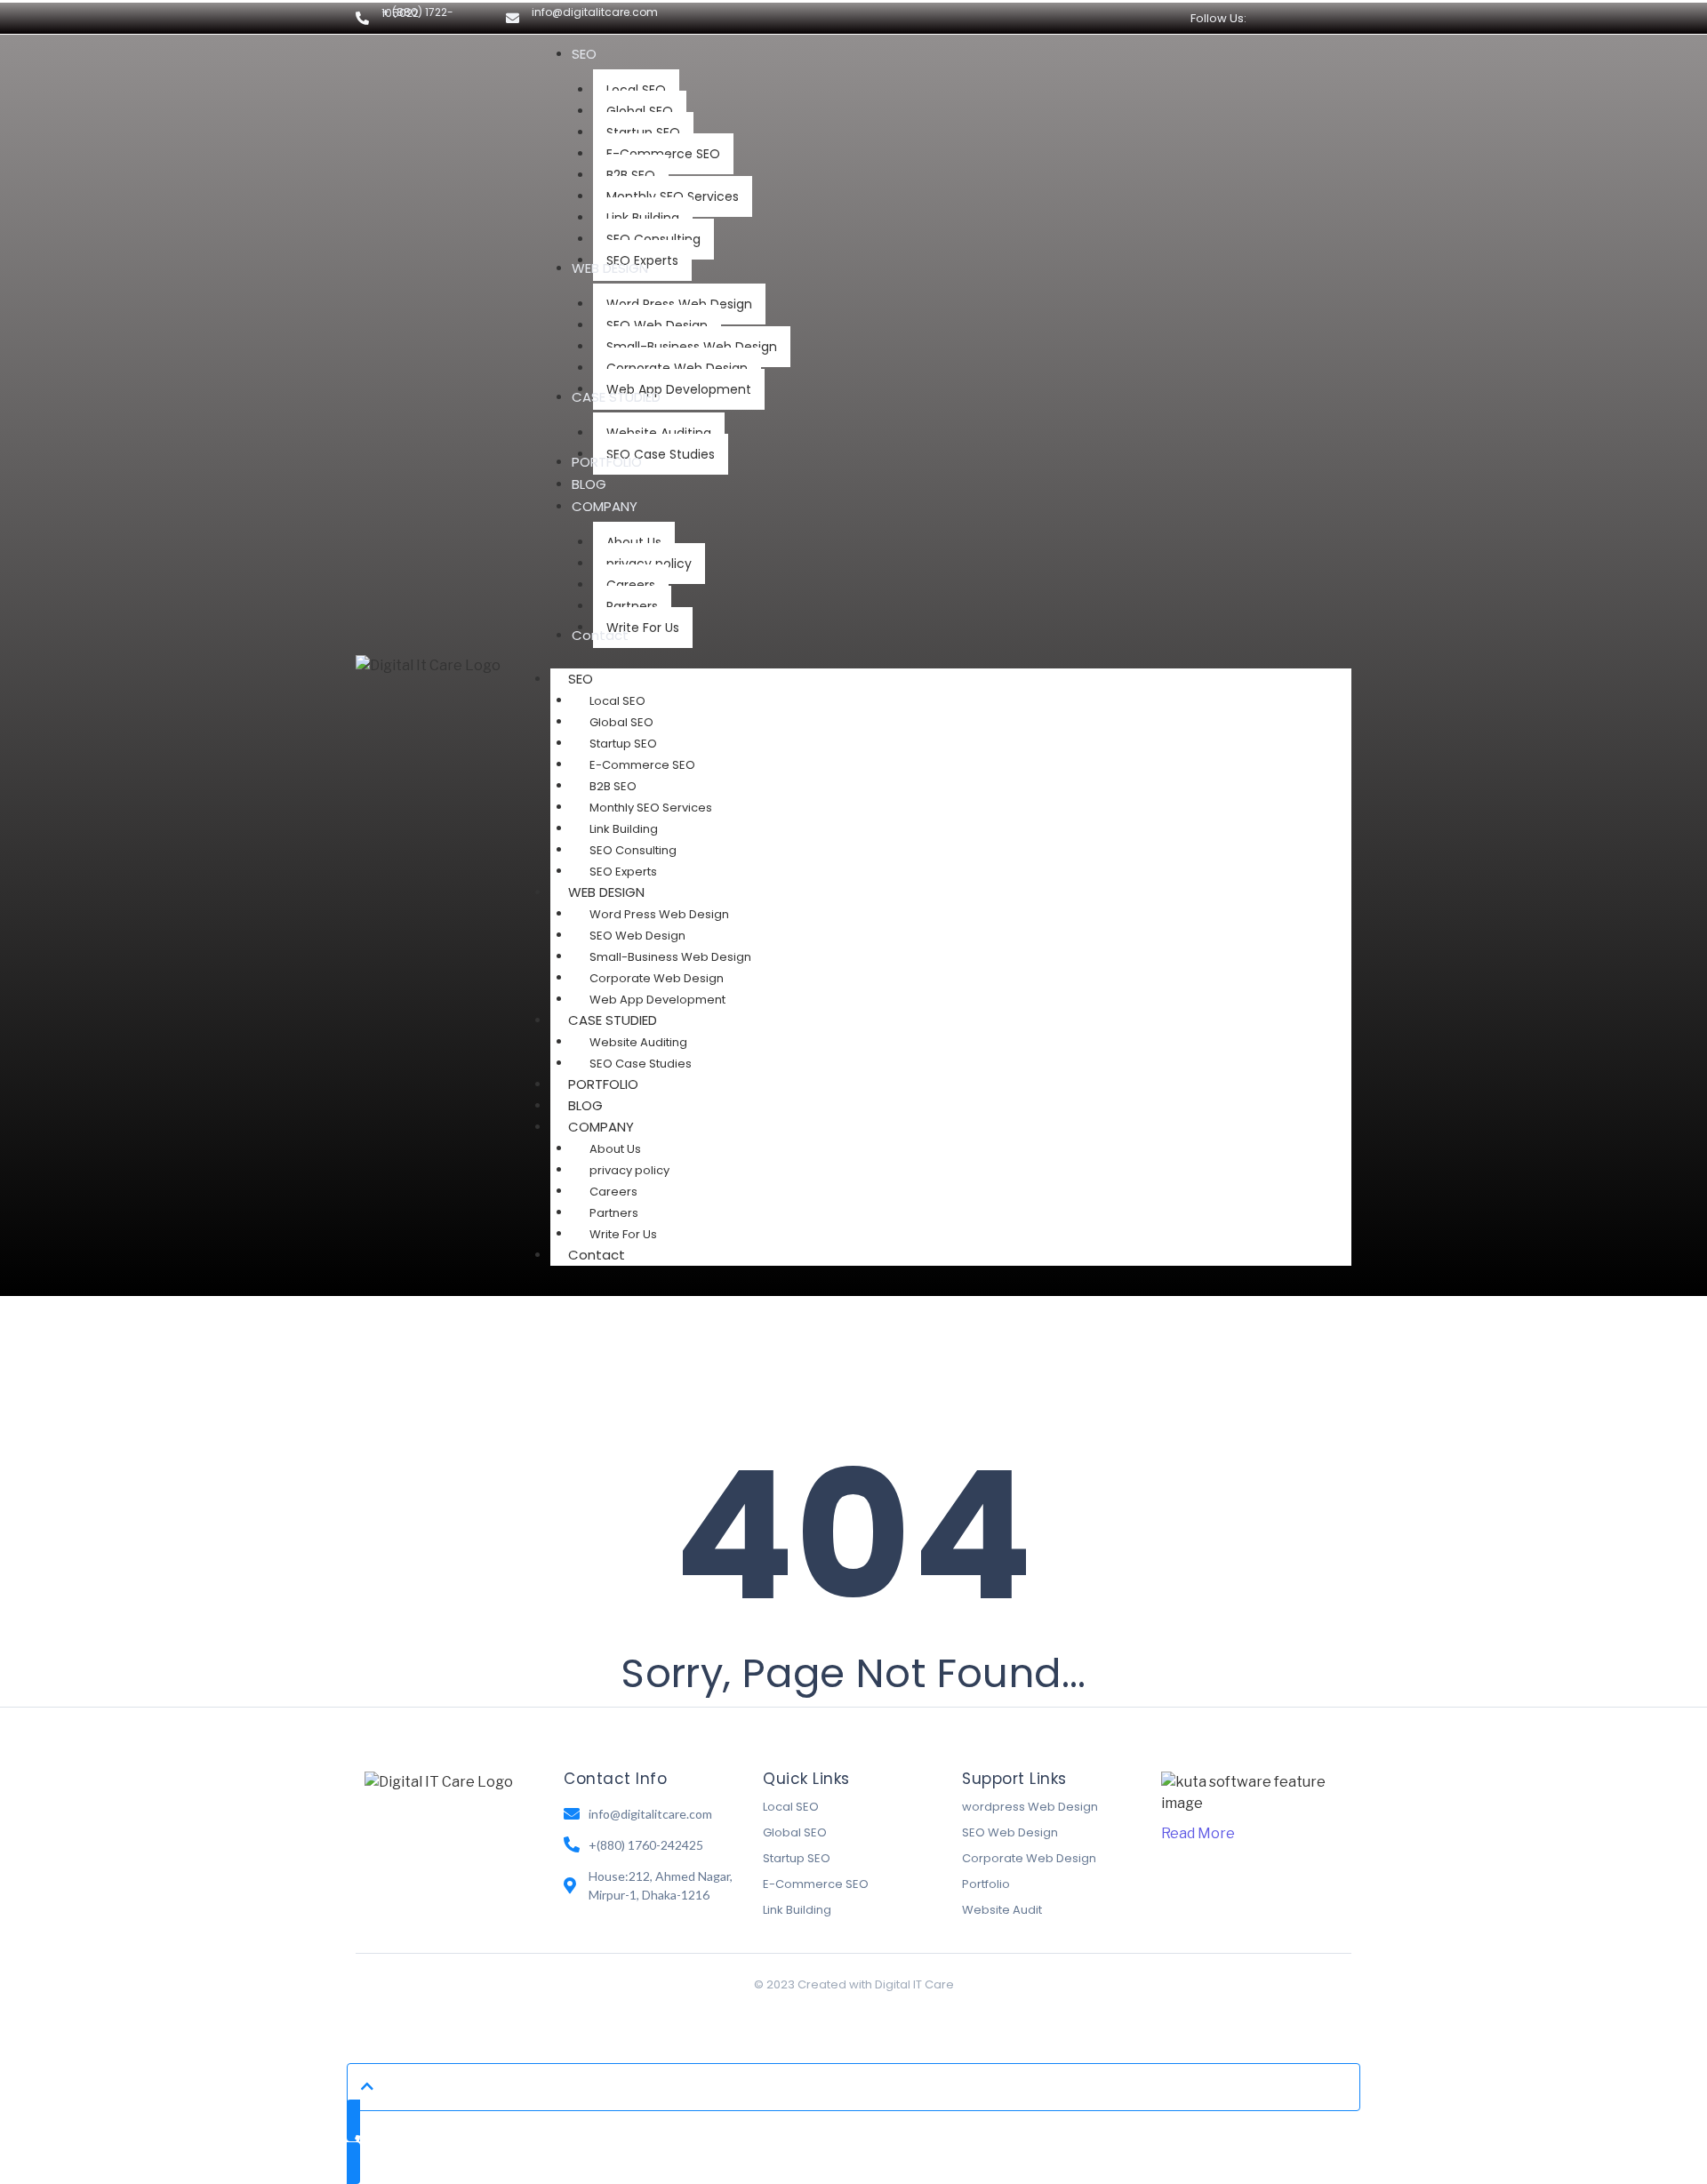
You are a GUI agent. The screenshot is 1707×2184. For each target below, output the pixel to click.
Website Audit (1002, 1910)
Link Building (624, 829)
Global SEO (621, 722)
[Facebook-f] (1281, 18)
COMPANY (601, 1127)
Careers (613, 1192)
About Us (615, 1149)
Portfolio (986, 1884)
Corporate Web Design (657, 978)
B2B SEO (613, 786)
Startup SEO (623, 744)
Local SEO (617, 701)
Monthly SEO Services (651, 808)
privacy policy (629, 1170)
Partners (614, 1213)
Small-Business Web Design (670, 957)
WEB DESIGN (606, 892)
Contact (597, 1255)
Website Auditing (638, 1042)
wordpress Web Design (1030, 1807)
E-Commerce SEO (642, 765)
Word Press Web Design (659, 914)
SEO (581, 679)
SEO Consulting (633, 850)
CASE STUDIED (613, 1020)
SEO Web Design (637, 936)
